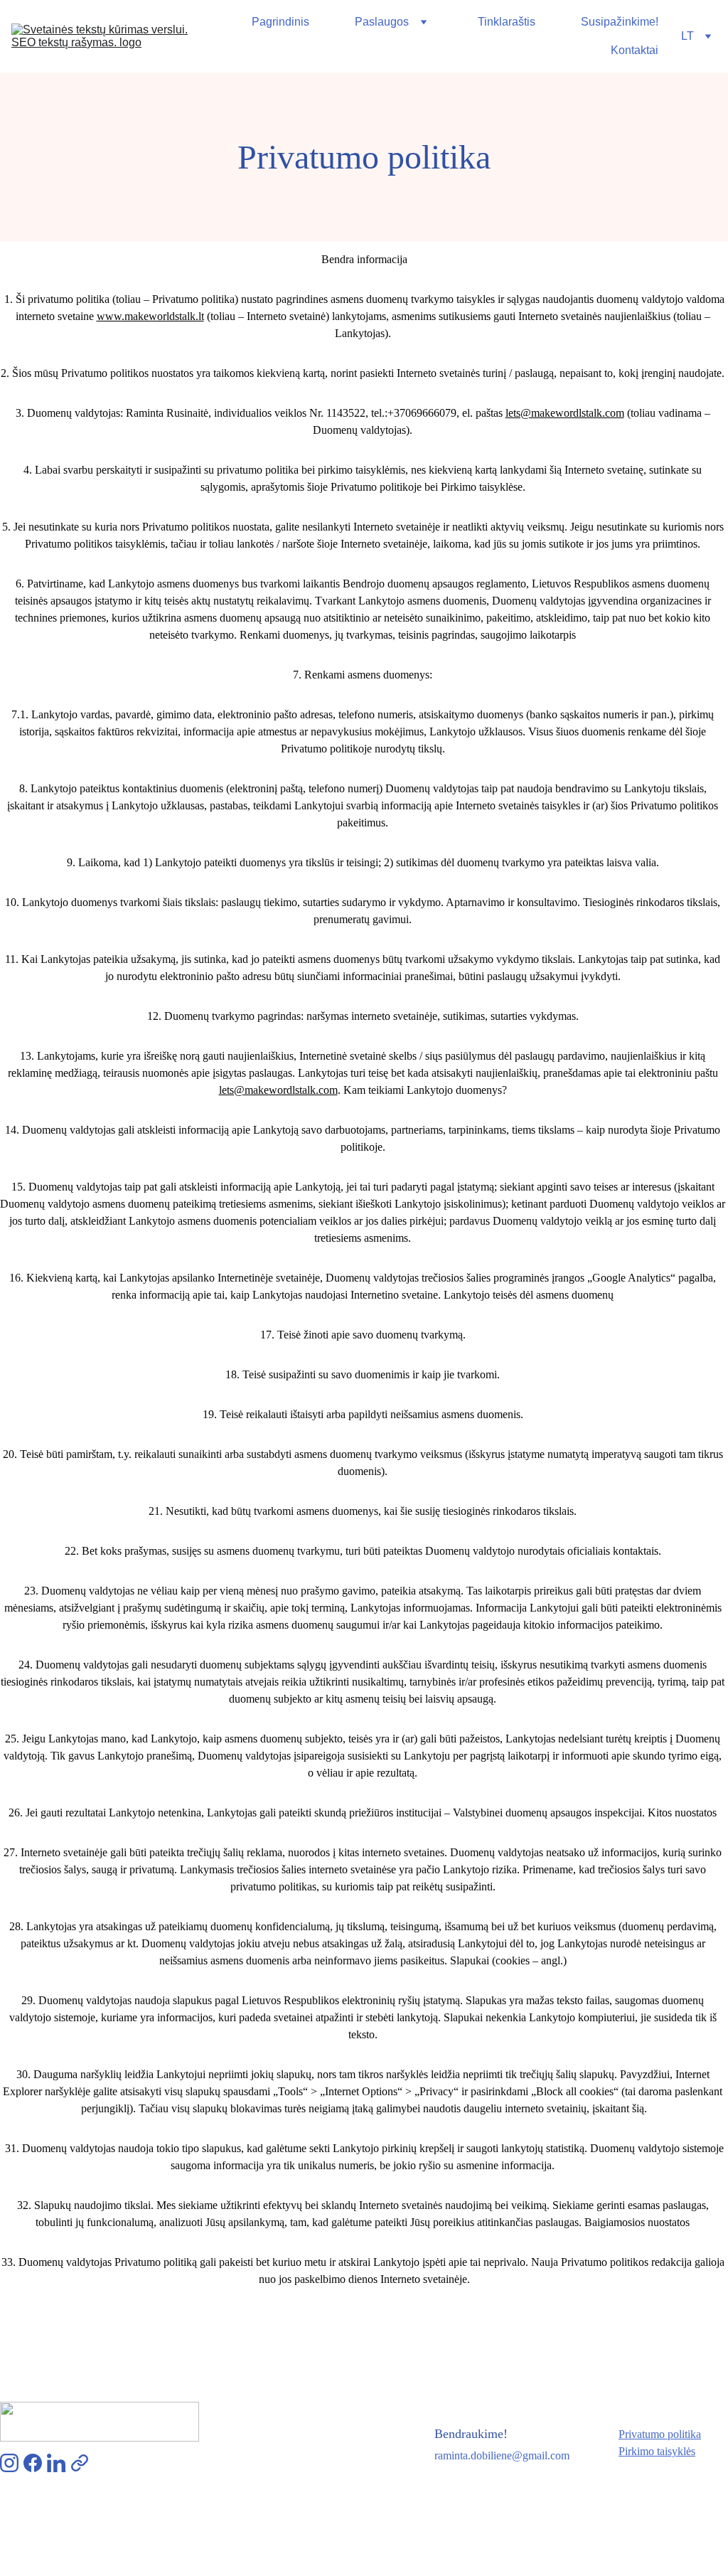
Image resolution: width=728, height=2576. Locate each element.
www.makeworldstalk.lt (150, 316)
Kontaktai (635, 50)
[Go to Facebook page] (33, 2463)
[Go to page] (80, 2463)
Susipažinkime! (620, 22)
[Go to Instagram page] (9, 2463)
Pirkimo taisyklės (657, 2451)
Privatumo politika (660, 2434)
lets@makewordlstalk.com (565, 413)
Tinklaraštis (507, 22)
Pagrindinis (280, 22)
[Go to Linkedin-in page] (56, 2463)
